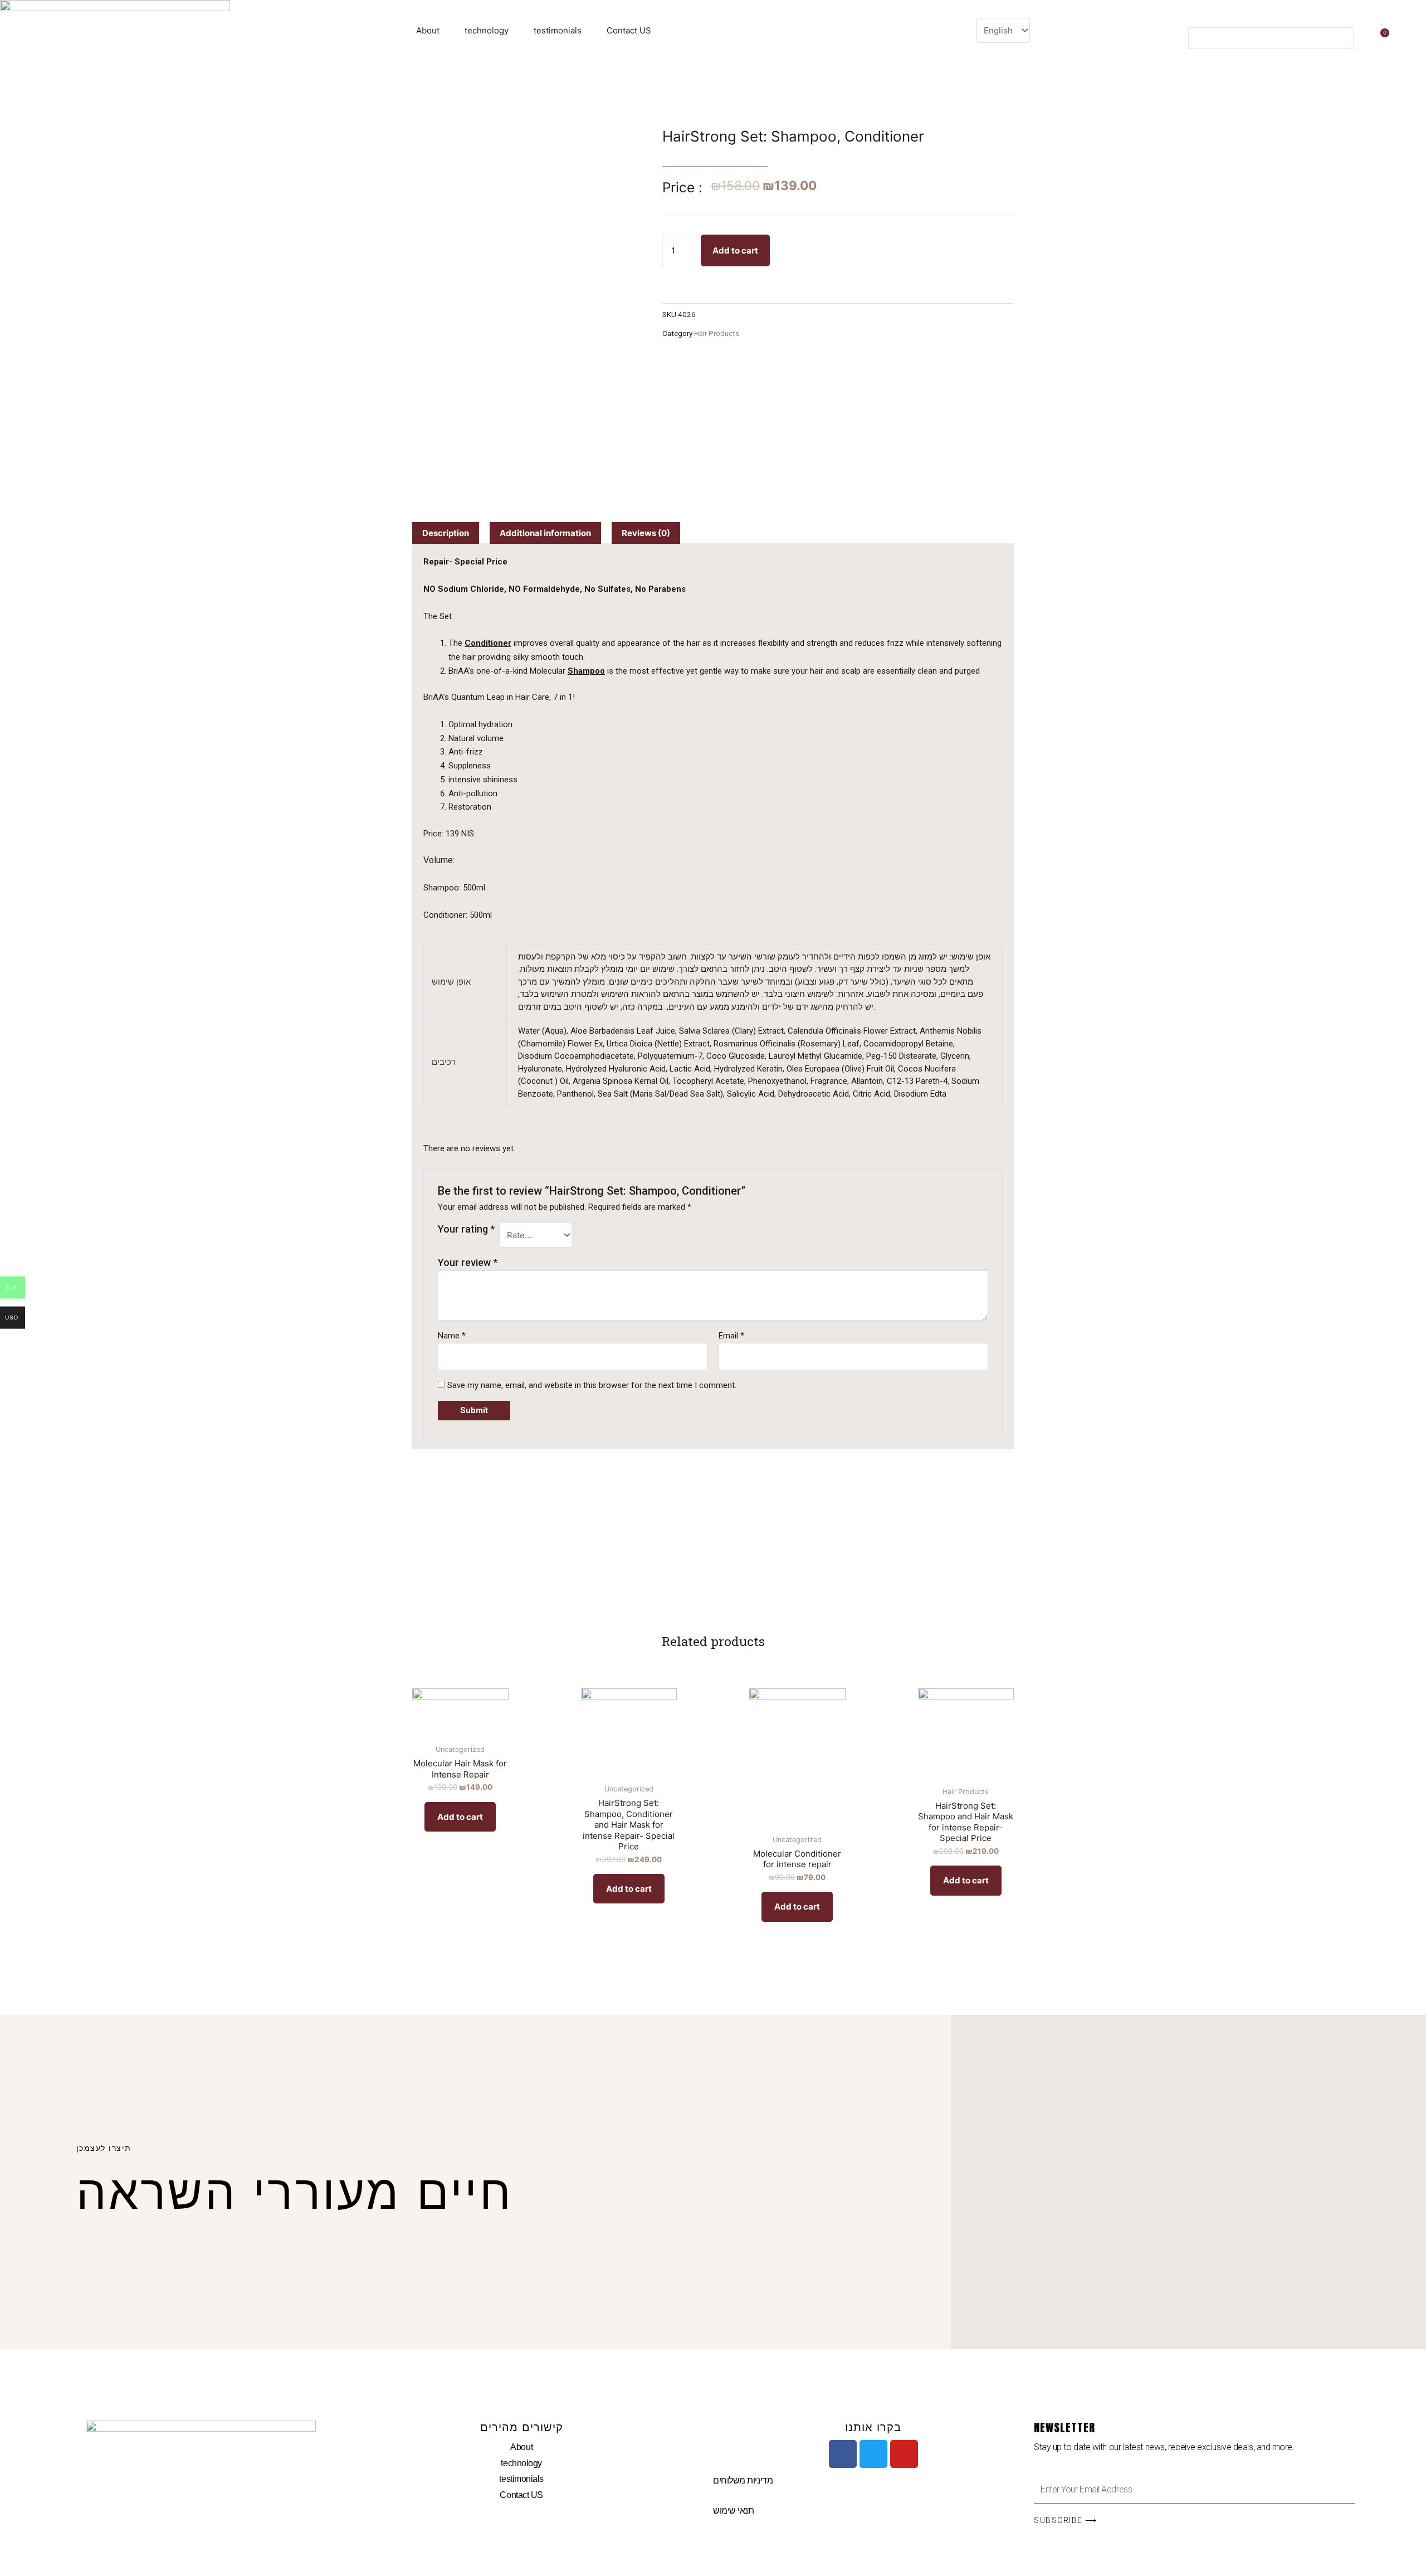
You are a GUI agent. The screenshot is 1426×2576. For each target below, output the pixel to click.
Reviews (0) (646, 533)
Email (731, 1336)
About (428, 30)
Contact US (629, 30)
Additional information (545, 533)
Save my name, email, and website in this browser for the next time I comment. (592, 1385)
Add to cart (735, 250)
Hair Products (717, 333)
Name (452, 1336)
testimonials (558, 30)
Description (446, 533)
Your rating (466, 1229)
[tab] (446, 533)
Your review (468, 1262)
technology (487, 30)
